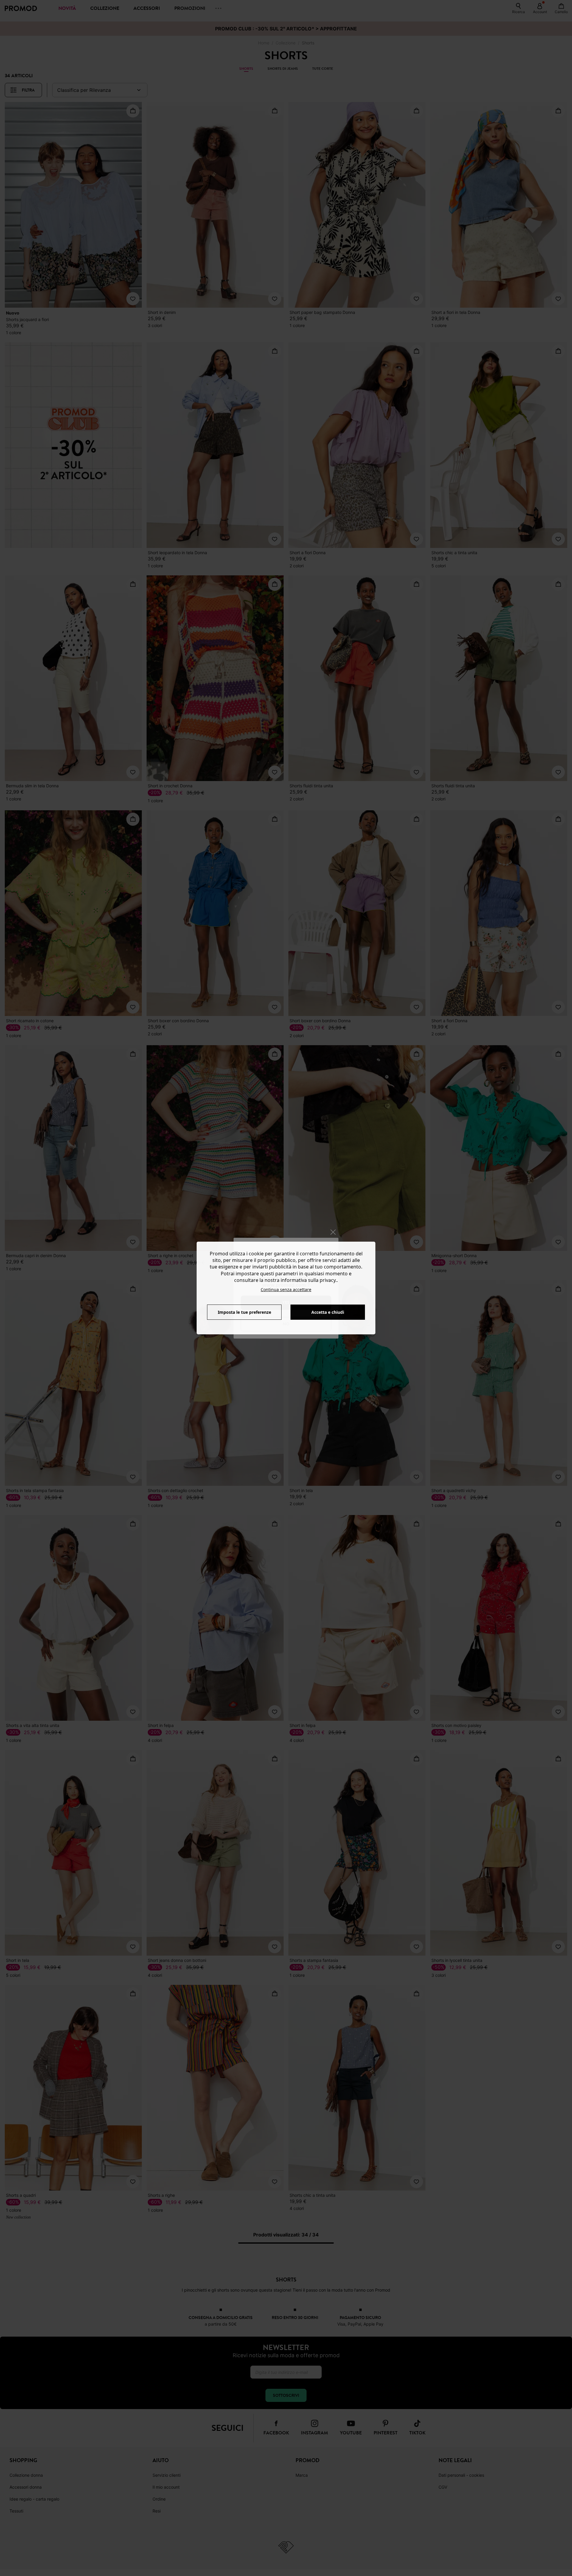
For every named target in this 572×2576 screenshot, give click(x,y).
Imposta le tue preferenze (244, 1312)
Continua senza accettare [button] (286, 1289)
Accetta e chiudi (328, 1312)
